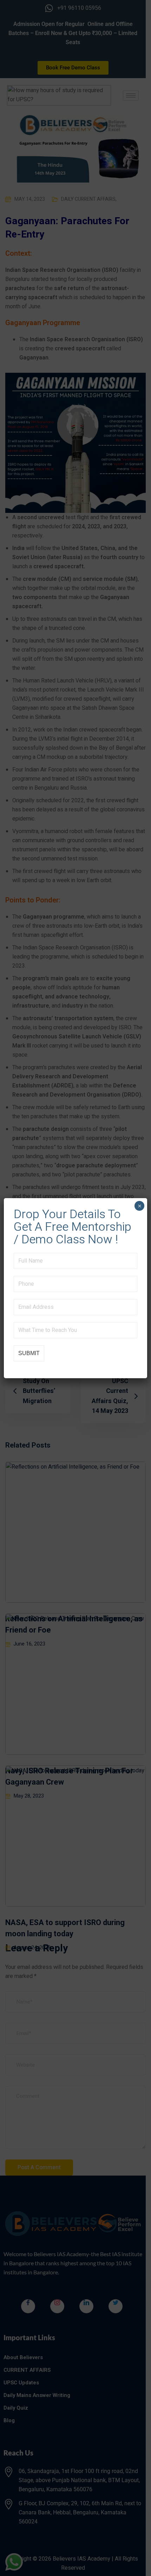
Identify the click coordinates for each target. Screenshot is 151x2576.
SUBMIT (29, 1353)
